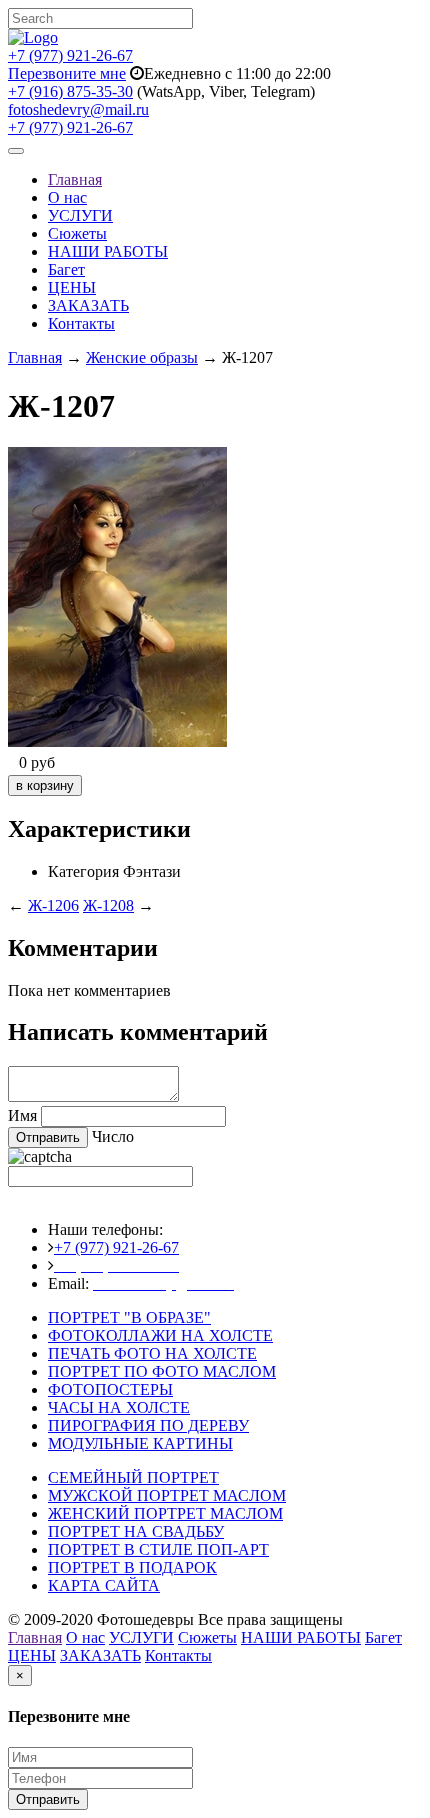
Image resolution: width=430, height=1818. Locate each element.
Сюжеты (77, 233)
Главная (75, 179)
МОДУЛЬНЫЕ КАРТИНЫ (140, 1443)
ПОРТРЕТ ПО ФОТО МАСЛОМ (162, 1371)
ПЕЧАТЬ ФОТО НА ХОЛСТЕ (152, 1353)
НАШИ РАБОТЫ (108, 251)
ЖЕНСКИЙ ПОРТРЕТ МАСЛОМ (165, 1513)
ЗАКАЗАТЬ (88, 305)
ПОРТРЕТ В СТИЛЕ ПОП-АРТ (158, 1549)
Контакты (81, 323)
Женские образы (142, 357)
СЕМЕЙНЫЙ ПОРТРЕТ (133, 1477)
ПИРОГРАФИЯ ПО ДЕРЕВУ (148, 1425)
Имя (22, 1115)
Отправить (48, 1799)
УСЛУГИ (80, 215)
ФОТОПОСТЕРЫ (110, 1389)
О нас (67, 197)
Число (113, 1136)
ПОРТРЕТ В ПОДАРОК (132, 1567)
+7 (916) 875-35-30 (70, 91)
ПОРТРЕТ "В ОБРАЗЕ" (129, 1317)
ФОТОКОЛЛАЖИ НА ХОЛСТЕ (160, 1335)
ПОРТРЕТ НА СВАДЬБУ (136, 1531)
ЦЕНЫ (72, 287)
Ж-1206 (53, 905)
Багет (66, 269)
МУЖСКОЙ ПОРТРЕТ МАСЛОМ (167, 1495)
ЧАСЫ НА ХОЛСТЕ (119, 1407)
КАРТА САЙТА (104, 1585)
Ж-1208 (108, 905)
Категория (83, 871)
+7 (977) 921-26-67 (70, 55)
